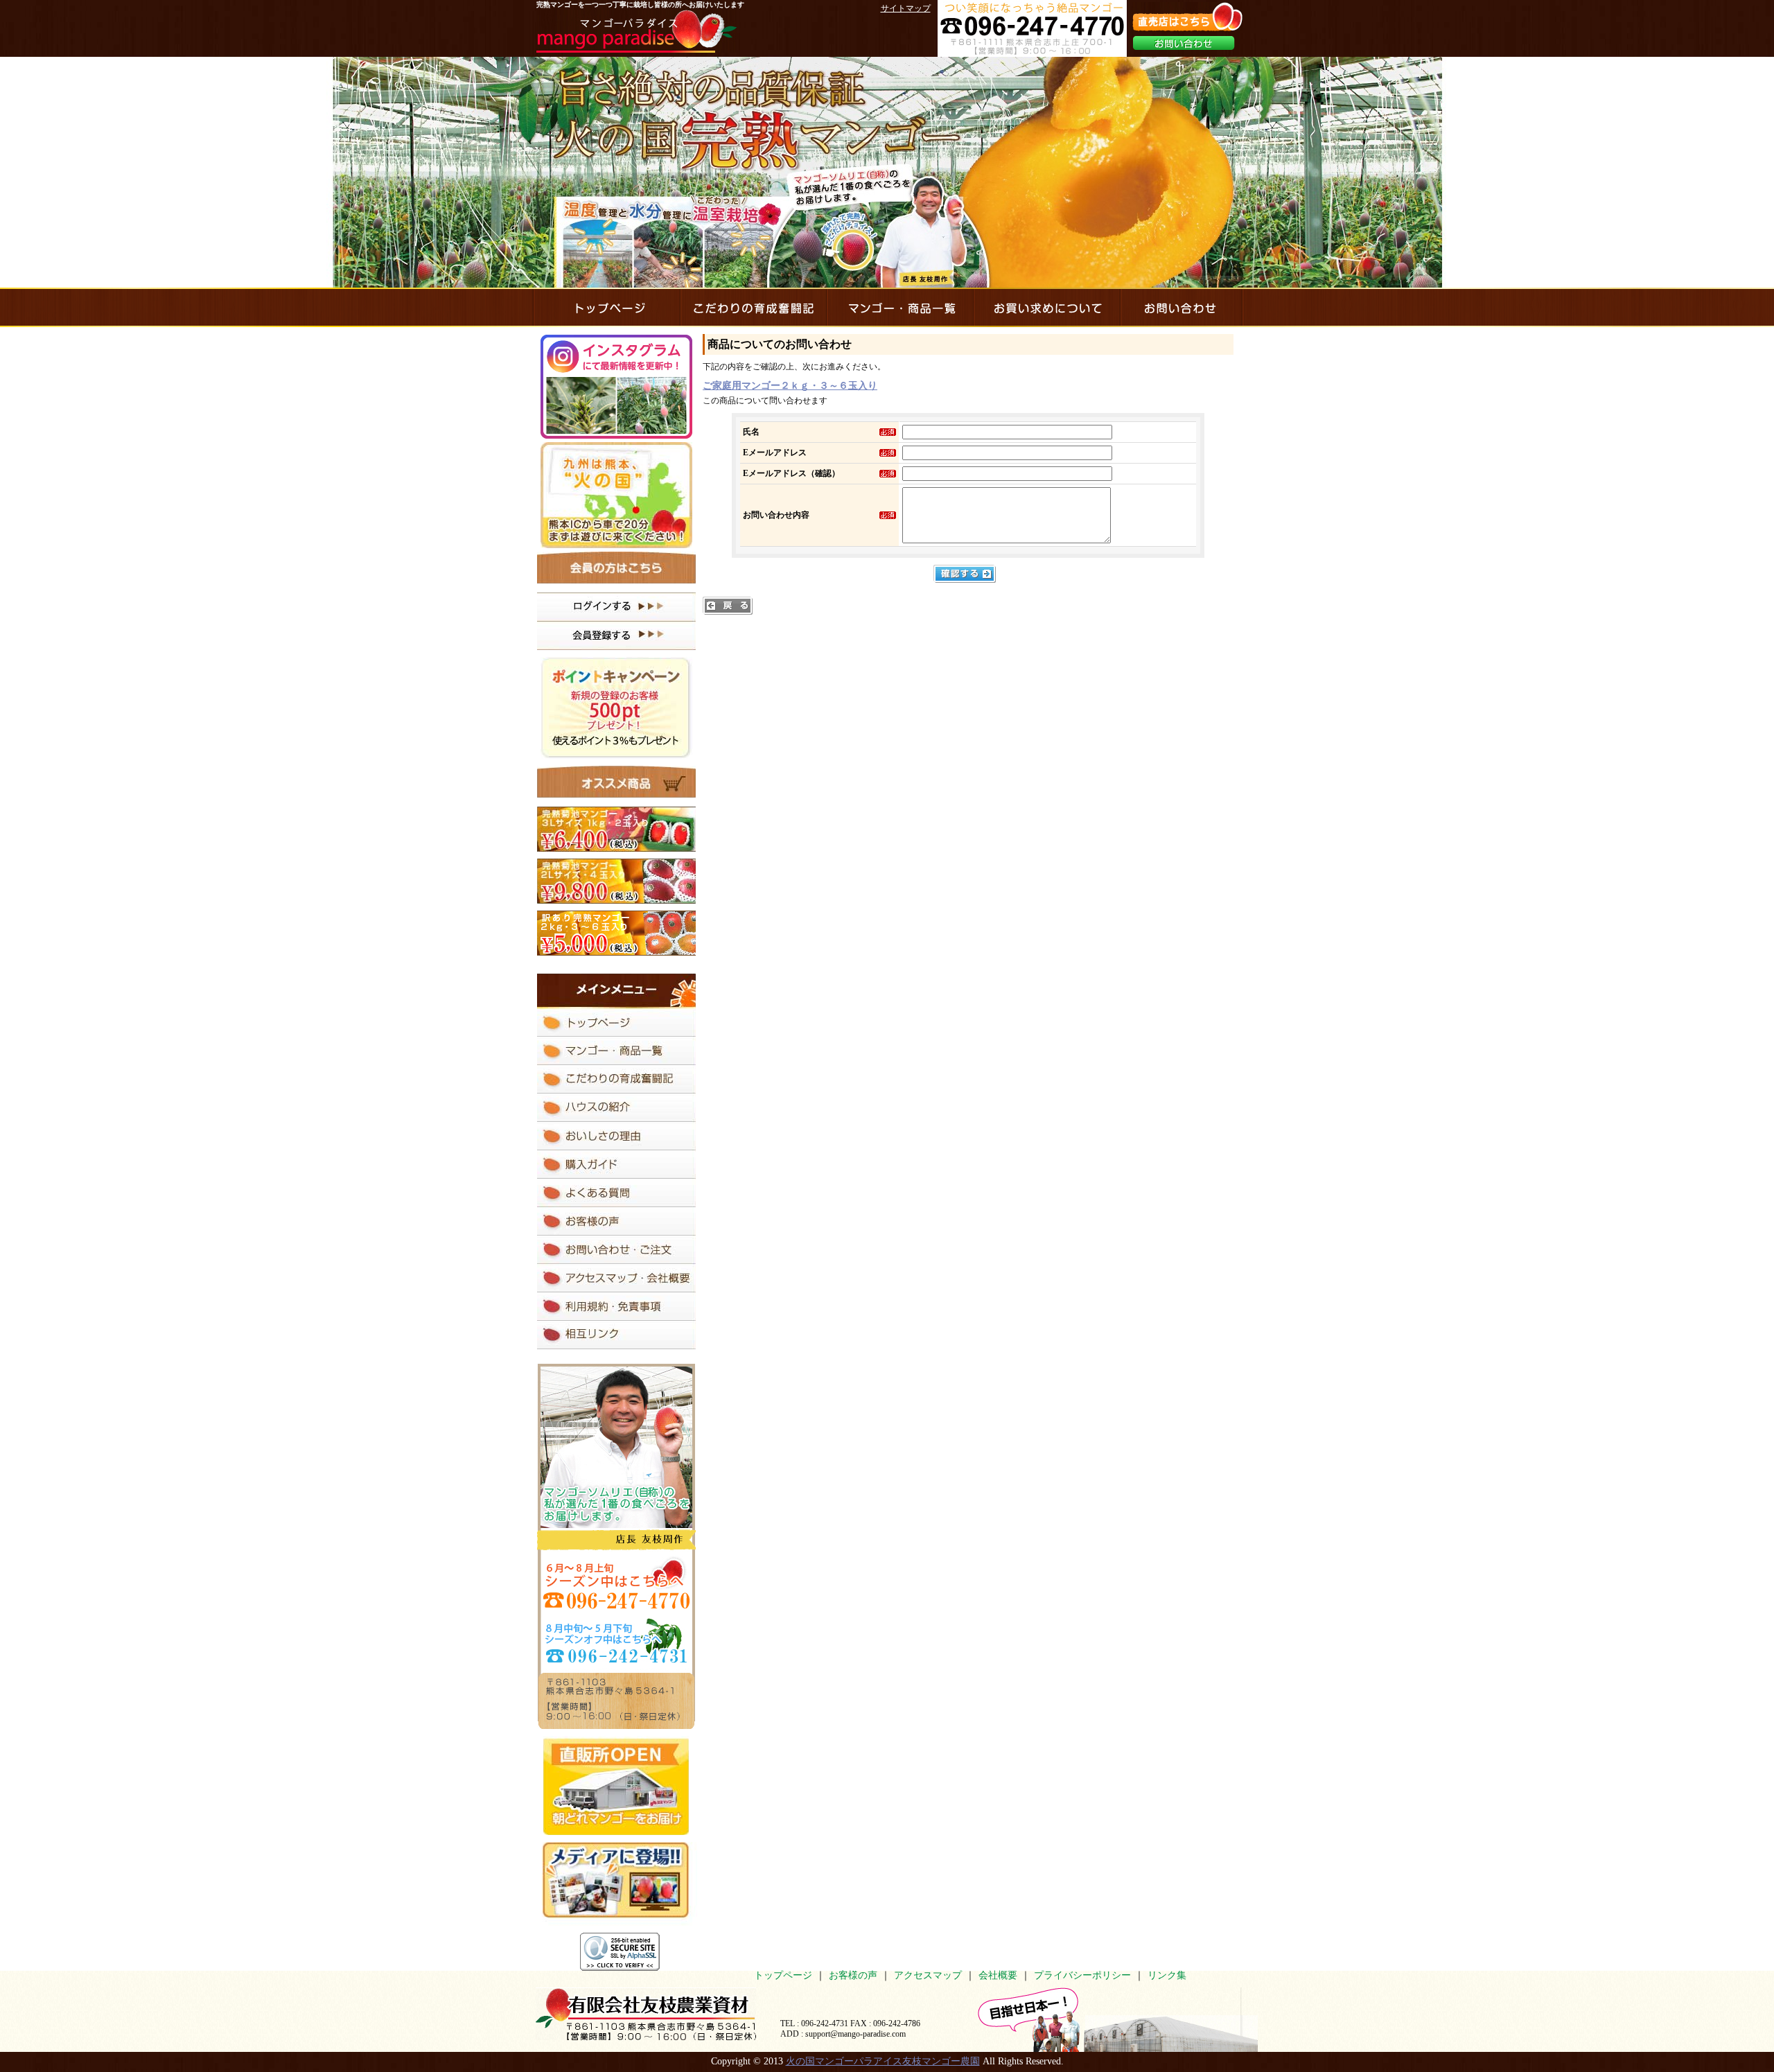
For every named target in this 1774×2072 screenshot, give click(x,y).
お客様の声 (853, 1975)
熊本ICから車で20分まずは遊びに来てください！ (616, 495)
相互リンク (616, 1335)
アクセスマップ (928, 1975)
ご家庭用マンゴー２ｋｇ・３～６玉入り (790, 386)
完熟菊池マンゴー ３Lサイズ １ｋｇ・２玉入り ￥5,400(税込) (616, 829)
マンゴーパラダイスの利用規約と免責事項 (616, 1307)
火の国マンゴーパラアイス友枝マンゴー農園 (883, 2061)
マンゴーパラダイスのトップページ (606, 307)
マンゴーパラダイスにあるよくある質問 (616, 1193)
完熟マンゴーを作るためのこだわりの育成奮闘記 (753, 307)
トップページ (783, 1975)
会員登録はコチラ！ (616, 635)
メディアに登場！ (619, 1884)
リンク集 (1167, 1975)
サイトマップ (906, 8)
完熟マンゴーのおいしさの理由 (616, 1136)
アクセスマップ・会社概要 (616, 1278)
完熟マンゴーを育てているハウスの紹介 (616, 1108)
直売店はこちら (1187, 17)
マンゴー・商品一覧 (899, 307)
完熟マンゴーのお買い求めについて (1046, 307)
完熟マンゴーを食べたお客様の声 (616, 1221)
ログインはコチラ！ (616, 607)
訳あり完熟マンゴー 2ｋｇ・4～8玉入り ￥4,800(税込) (616, 933)
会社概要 (998, 1975)
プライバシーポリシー (1082, 1975)
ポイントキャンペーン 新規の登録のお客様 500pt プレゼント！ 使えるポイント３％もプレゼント (616, 708)
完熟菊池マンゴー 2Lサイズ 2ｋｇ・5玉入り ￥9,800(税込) (616, 881)
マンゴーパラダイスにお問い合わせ (1181, 307)
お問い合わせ (1184, 43)
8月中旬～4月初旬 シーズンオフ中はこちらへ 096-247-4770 (616, 1640)
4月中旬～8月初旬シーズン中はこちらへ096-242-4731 (616, 1583)
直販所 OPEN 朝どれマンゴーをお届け (616, 1785)
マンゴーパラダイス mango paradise (636, 31)
